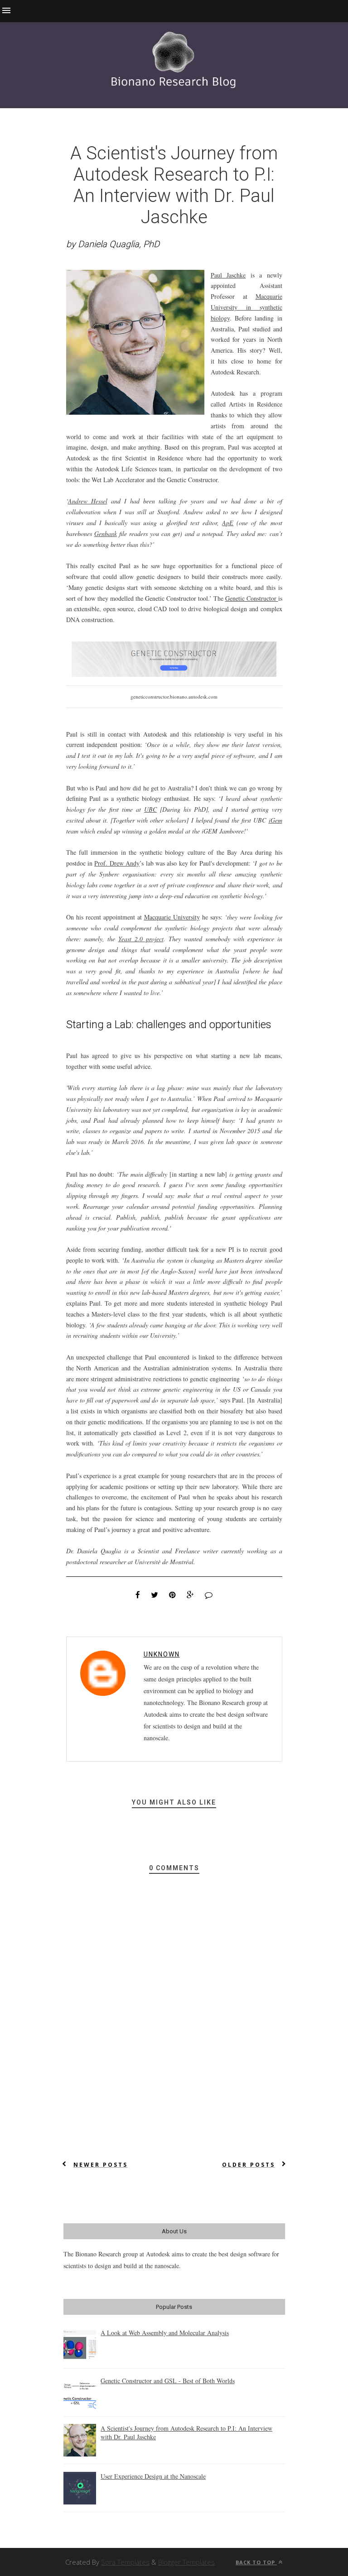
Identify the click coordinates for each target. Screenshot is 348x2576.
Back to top (256, 2562)
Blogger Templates (186, 2562)
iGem (275, 820)
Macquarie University (172, 917)
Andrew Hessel (88, 501)
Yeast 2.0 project (141, 939)
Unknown (162, 1654)
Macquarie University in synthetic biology (246, 307)
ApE (228, 523)
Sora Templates (125, 2562)
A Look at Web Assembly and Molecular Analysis (165, 2333)
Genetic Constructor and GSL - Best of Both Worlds (168, 2381)
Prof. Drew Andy (117, 863)
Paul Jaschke (228, 275)
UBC (150, 809)
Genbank (106, 534)
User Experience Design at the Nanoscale (153, 2476)
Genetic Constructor (252, 598)
